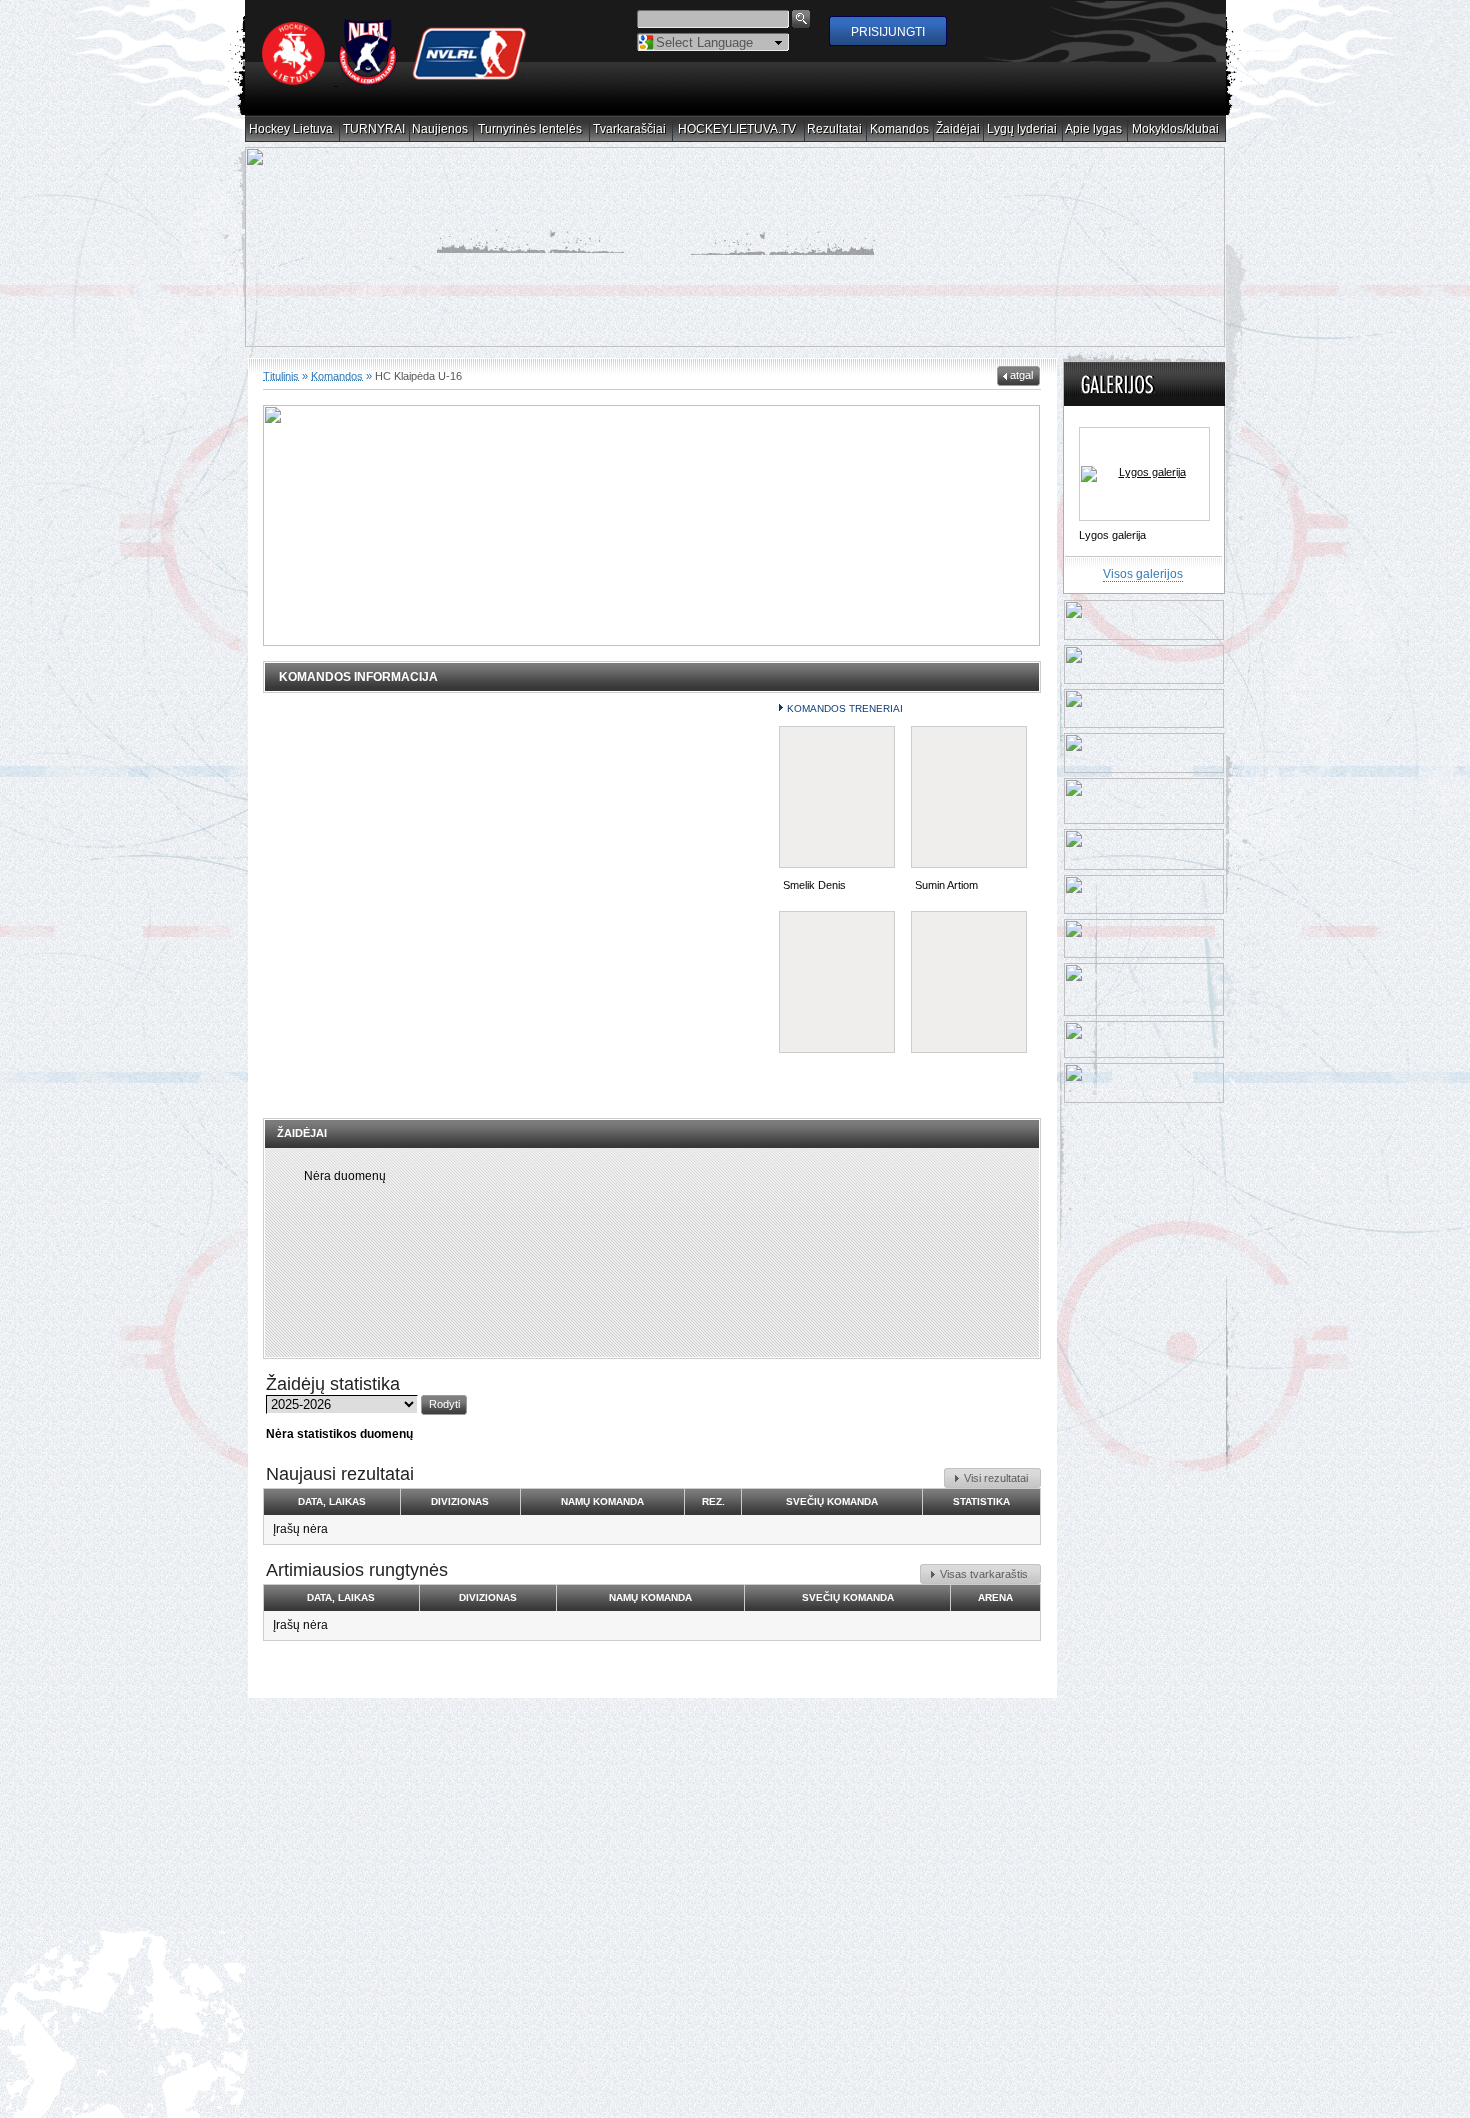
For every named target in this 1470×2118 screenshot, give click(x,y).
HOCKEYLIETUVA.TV (737, 129)
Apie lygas (1094, 129)
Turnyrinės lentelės (530, 129)
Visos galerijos (1143, 588)
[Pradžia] (395, 81)
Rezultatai (835, 129)
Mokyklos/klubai (1176, 129)
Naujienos (440, 129)
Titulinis (281, 389)
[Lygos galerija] (1144, 488)
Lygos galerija (1112, 549)
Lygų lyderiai (1022, 129)
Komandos (900, 129)
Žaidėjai (958, 129)
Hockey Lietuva (291, 129)
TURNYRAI (374, 129)
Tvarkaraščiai (630, 129)
